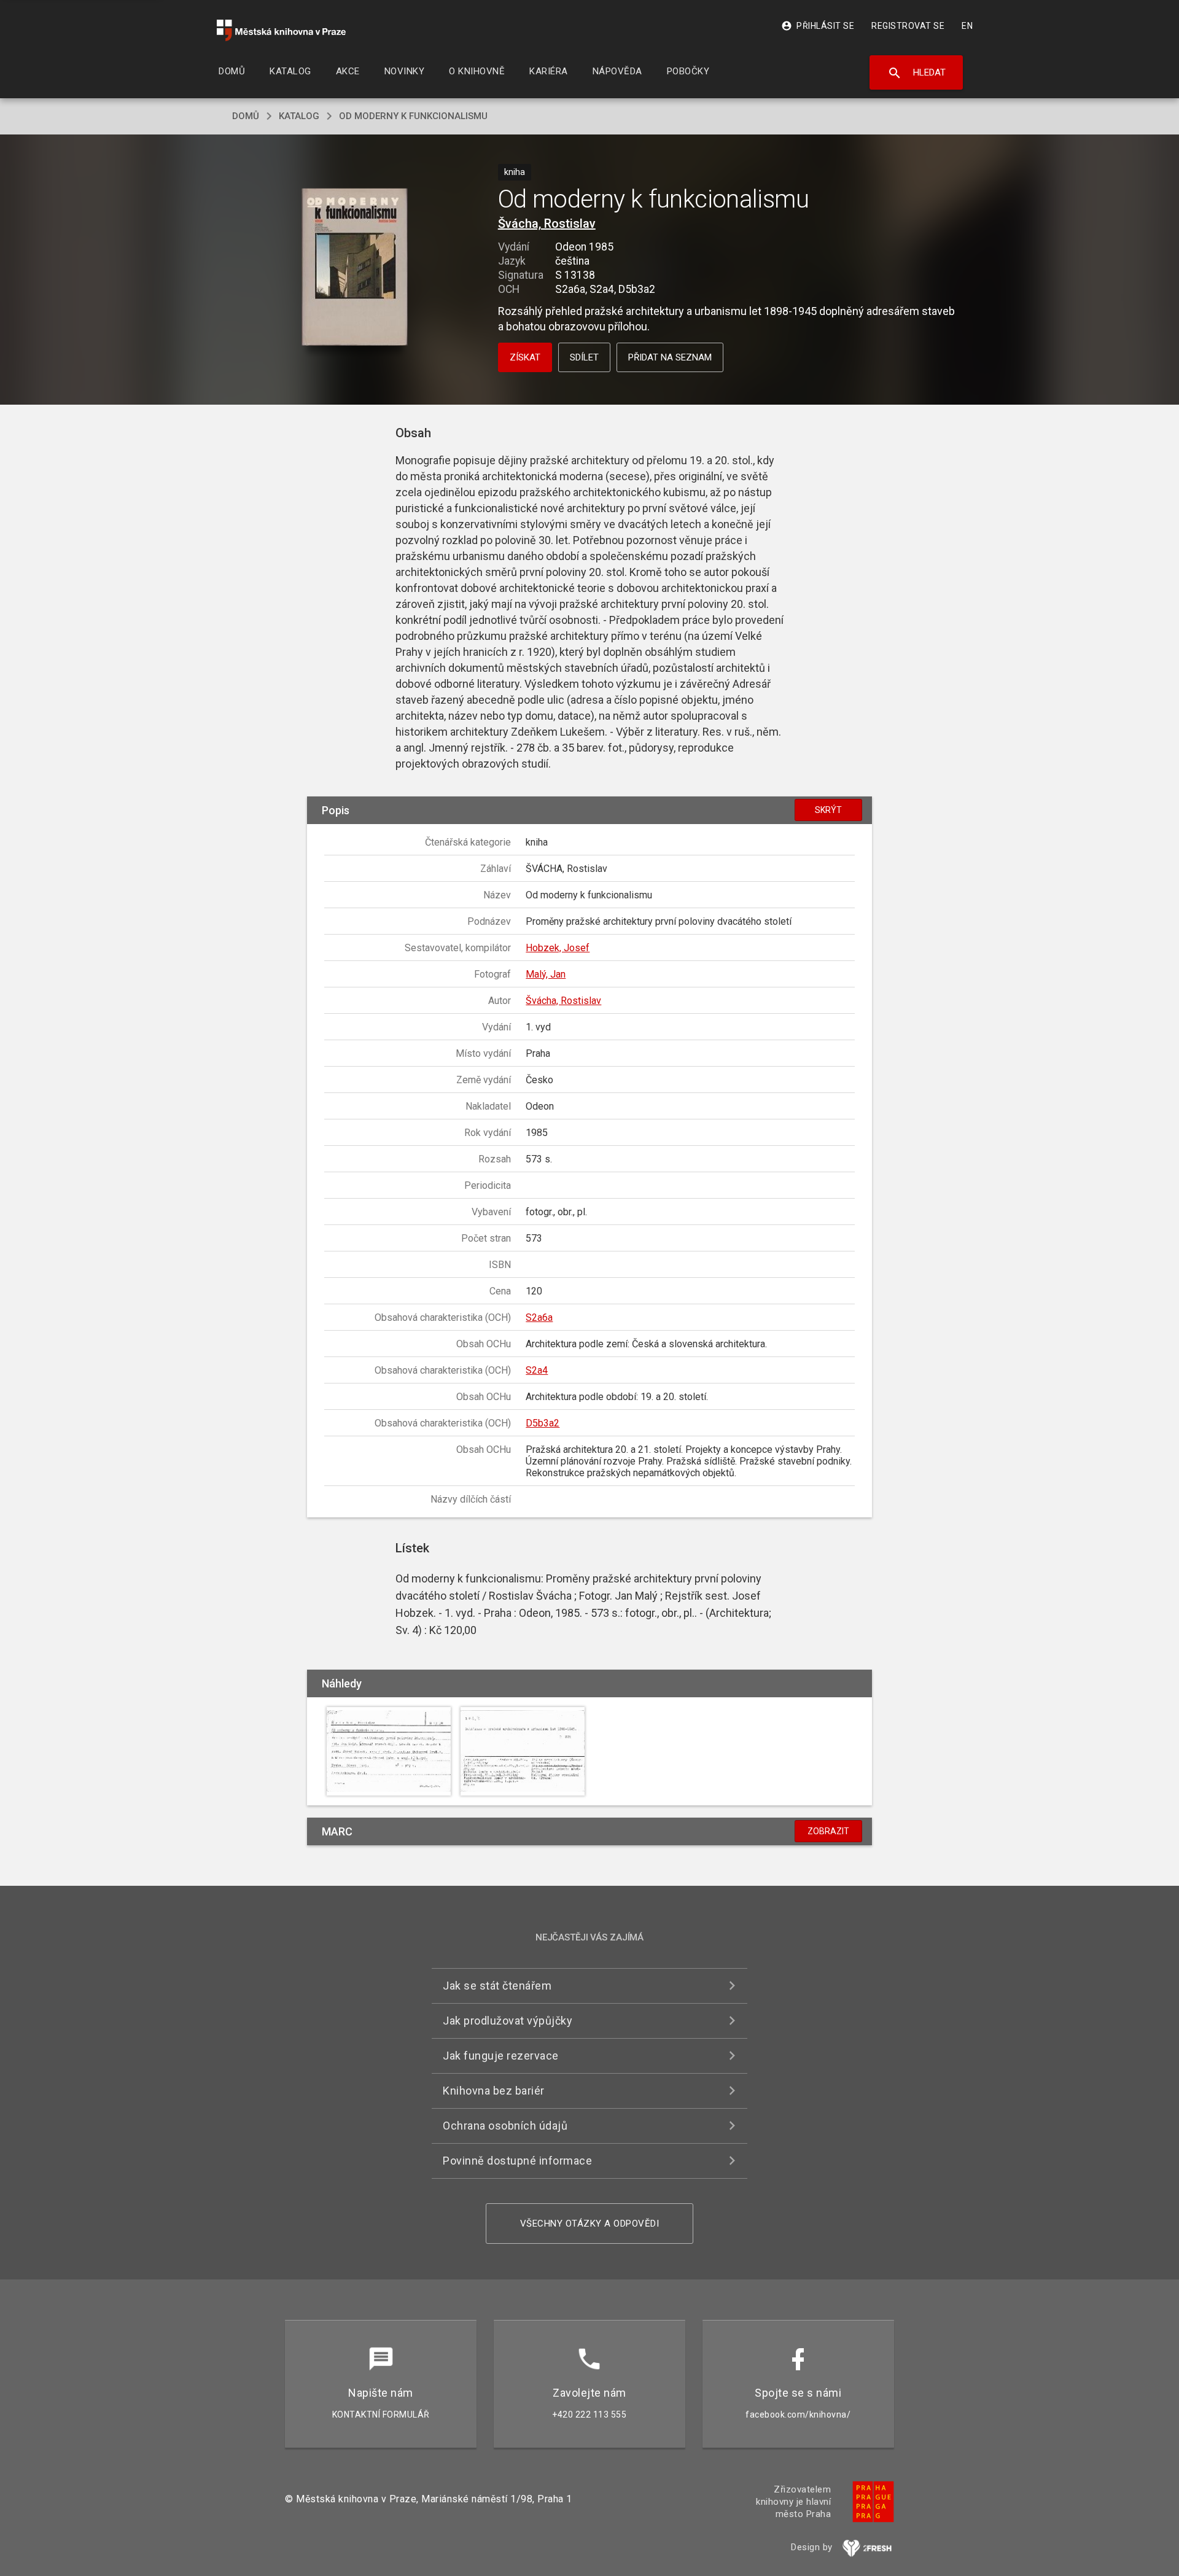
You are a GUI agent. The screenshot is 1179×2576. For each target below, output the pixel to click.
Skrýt (828, 810)
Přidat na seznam (670, 357)
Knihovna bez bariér (494, 2091)
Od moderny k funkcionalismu (413, 116)
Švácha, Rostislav (547, 224)
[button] (355, 268)
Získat (525, 357)
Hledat (916, 73)
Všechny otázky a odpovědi (590, 2224)
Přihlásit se (818, 26)
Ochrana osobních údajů (505, 2126)
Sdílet (584, 357)
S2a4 (537, 1370)
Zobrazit (828, 1831)
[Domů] (281, 30)
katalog (299, 116)
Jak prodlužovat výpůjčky (508, 2021)
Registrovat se (908, 26)
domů (246, 116)
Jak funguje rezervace (501, 2056)
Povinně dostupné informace (517, 2161)
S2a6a (539, 1317)
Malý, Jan (546, 974)
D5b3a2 (543, 1423)
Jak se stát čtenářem (497, 1986)
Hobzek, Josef (558, 948)
